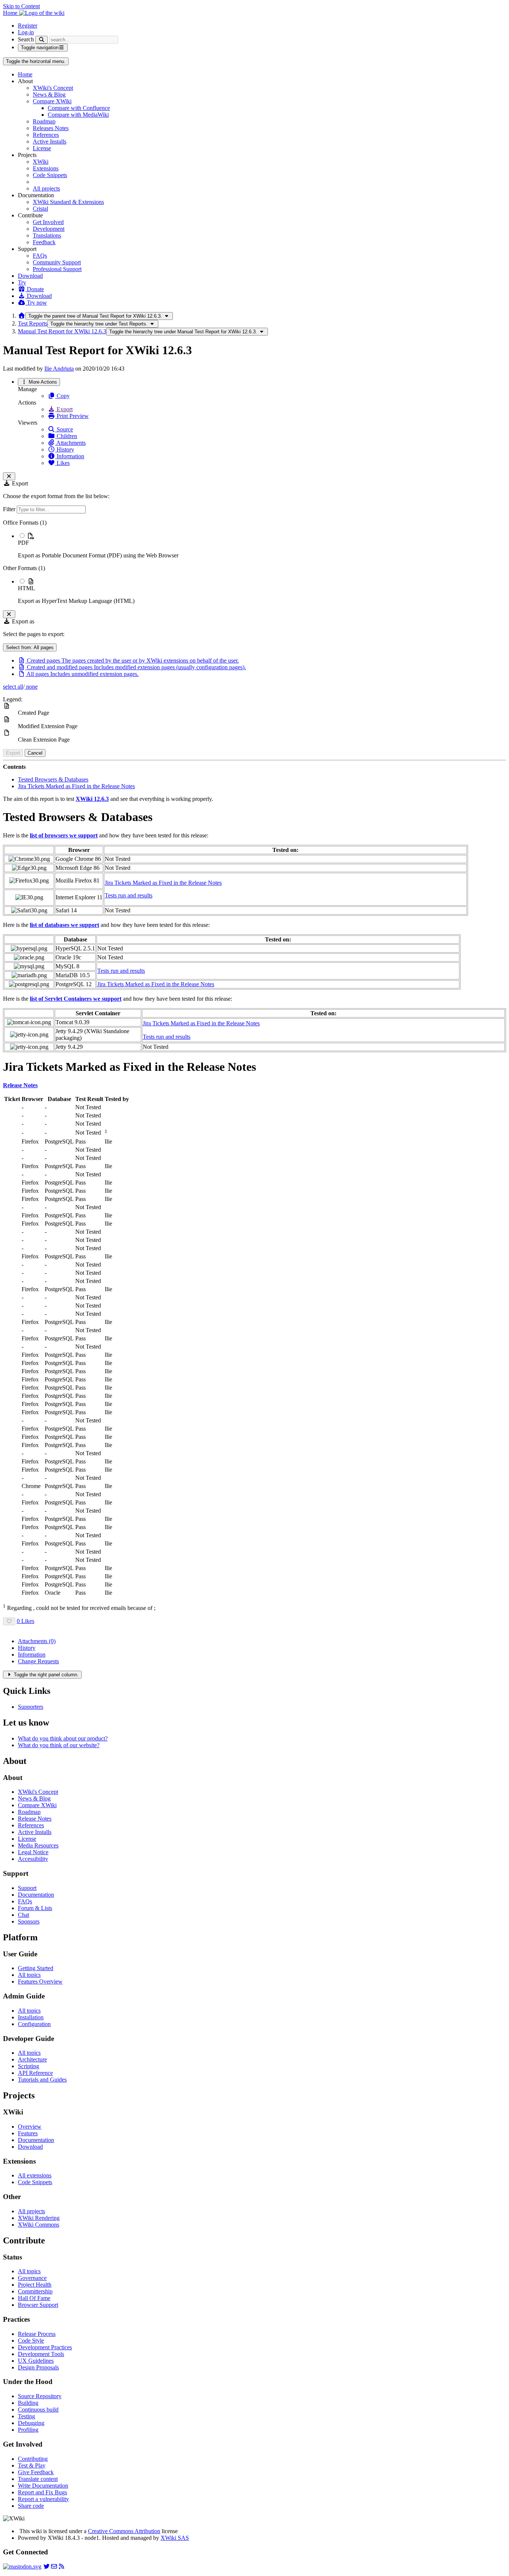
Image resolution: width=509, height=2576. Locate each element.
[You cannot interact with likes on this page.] (9, 1621)
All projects (46, 188)
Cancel (35, 753)
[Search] (42, 40)
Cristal (40, 209)
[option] (262, 545)
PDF (23, 543)
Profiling (28, 2430)
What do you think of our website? (59, 1745)
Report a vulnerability (43, 2499)
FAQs (40, 256)
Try (22, 282)
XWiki (41, 162)
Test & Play (32, 2465)
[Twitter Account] (47, 2566)
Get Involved (48, 222)
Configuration (34, 2024)
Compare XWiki (52, 101)
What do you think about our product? (63, 1738)
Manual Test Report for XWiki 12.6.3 (62, 331)
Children (66, 436)
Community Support (57, 262)
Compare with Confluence (79, 108)
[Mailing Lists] (54, 2566)
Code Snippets (50, 175)
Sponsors (29, 1921)
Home (25, 74)
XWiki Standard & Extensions (68, 202)
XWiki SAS (175, 2538)
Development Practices (45, 2347)
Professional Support (57, 269)
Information (70, 456)
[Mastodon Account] (22, 2566)
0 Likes (26, 1621)
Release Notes (35, 1819)
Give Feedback (36, 2472)
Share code (31, 2506)
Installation (31, 2017)
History (65, 449)
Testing (26, 2416)
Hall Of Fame (34, 2298)
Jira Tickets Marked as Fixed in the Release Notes (76, 786)
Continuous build (38, 2410)
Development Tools (41, 2354)
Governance (32, 2278)
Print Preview (72, 416)
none (31, 687)
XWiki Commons (39, 2225)
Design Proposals (38, 2367)
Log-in (26, 32)
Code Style (31, 2341)
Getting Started (36, 1968)
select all (13, 687)
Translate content (38, 2479)
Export (64, 409)
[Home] (22, 316)
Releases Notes (51, 128)
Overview (30, 2127)
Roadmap (44, 121)
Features (28, 2133)
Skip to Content (21, 6)
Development (49, 229)
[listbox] (255, 562)
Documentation (36, 1895)
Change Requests (38, 1661)
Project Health (35, 2285)
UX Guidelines (36, 2361)
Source (64, 429)
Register (28, 26)
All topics (29, 1975)
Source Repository (40, 2396)
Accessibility (33, 1859)
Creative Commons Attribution (124, 2531)
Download (30, 276)
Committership (35, 2291)
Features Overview (40, 1981)
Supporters (31, 1707)
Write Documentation (43, 2486)
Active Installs (50, 141)
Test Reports (33, 323)
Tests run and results (129, 895)
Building (28, 2403)
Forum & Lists (35, 1908)
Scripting (29, 2066)
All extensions (35, 2175)
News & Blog (49, 95)
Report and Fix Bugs (42, 2492)
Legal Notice (33, 1852)
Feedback (44, 242)
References (46, 135)
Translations (47, 235)
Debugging (31, 2423)
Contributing (33, 2459)
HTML (26, 588)
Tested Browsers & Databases (53, 779)
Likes (62, 463)
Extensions (46, 168)
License (42, 148)
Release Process (37, 2334)
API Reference (35, 2073)
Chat (23, 1915)
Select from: (30, 647)
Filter (10, 509)
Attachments (70, 443)
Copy (62, 396)
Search (26, 39)
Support (27, 1888)
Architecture (32, 2059)
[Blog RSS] (61, 2566)
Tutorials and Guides (42, 2080)
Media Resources (38, 1845)
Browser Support (38, 2305)
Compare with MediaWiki (78, 115)
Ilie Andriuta (59, 369)
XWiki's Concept (53, 88)
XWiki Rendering (39, 2218)
